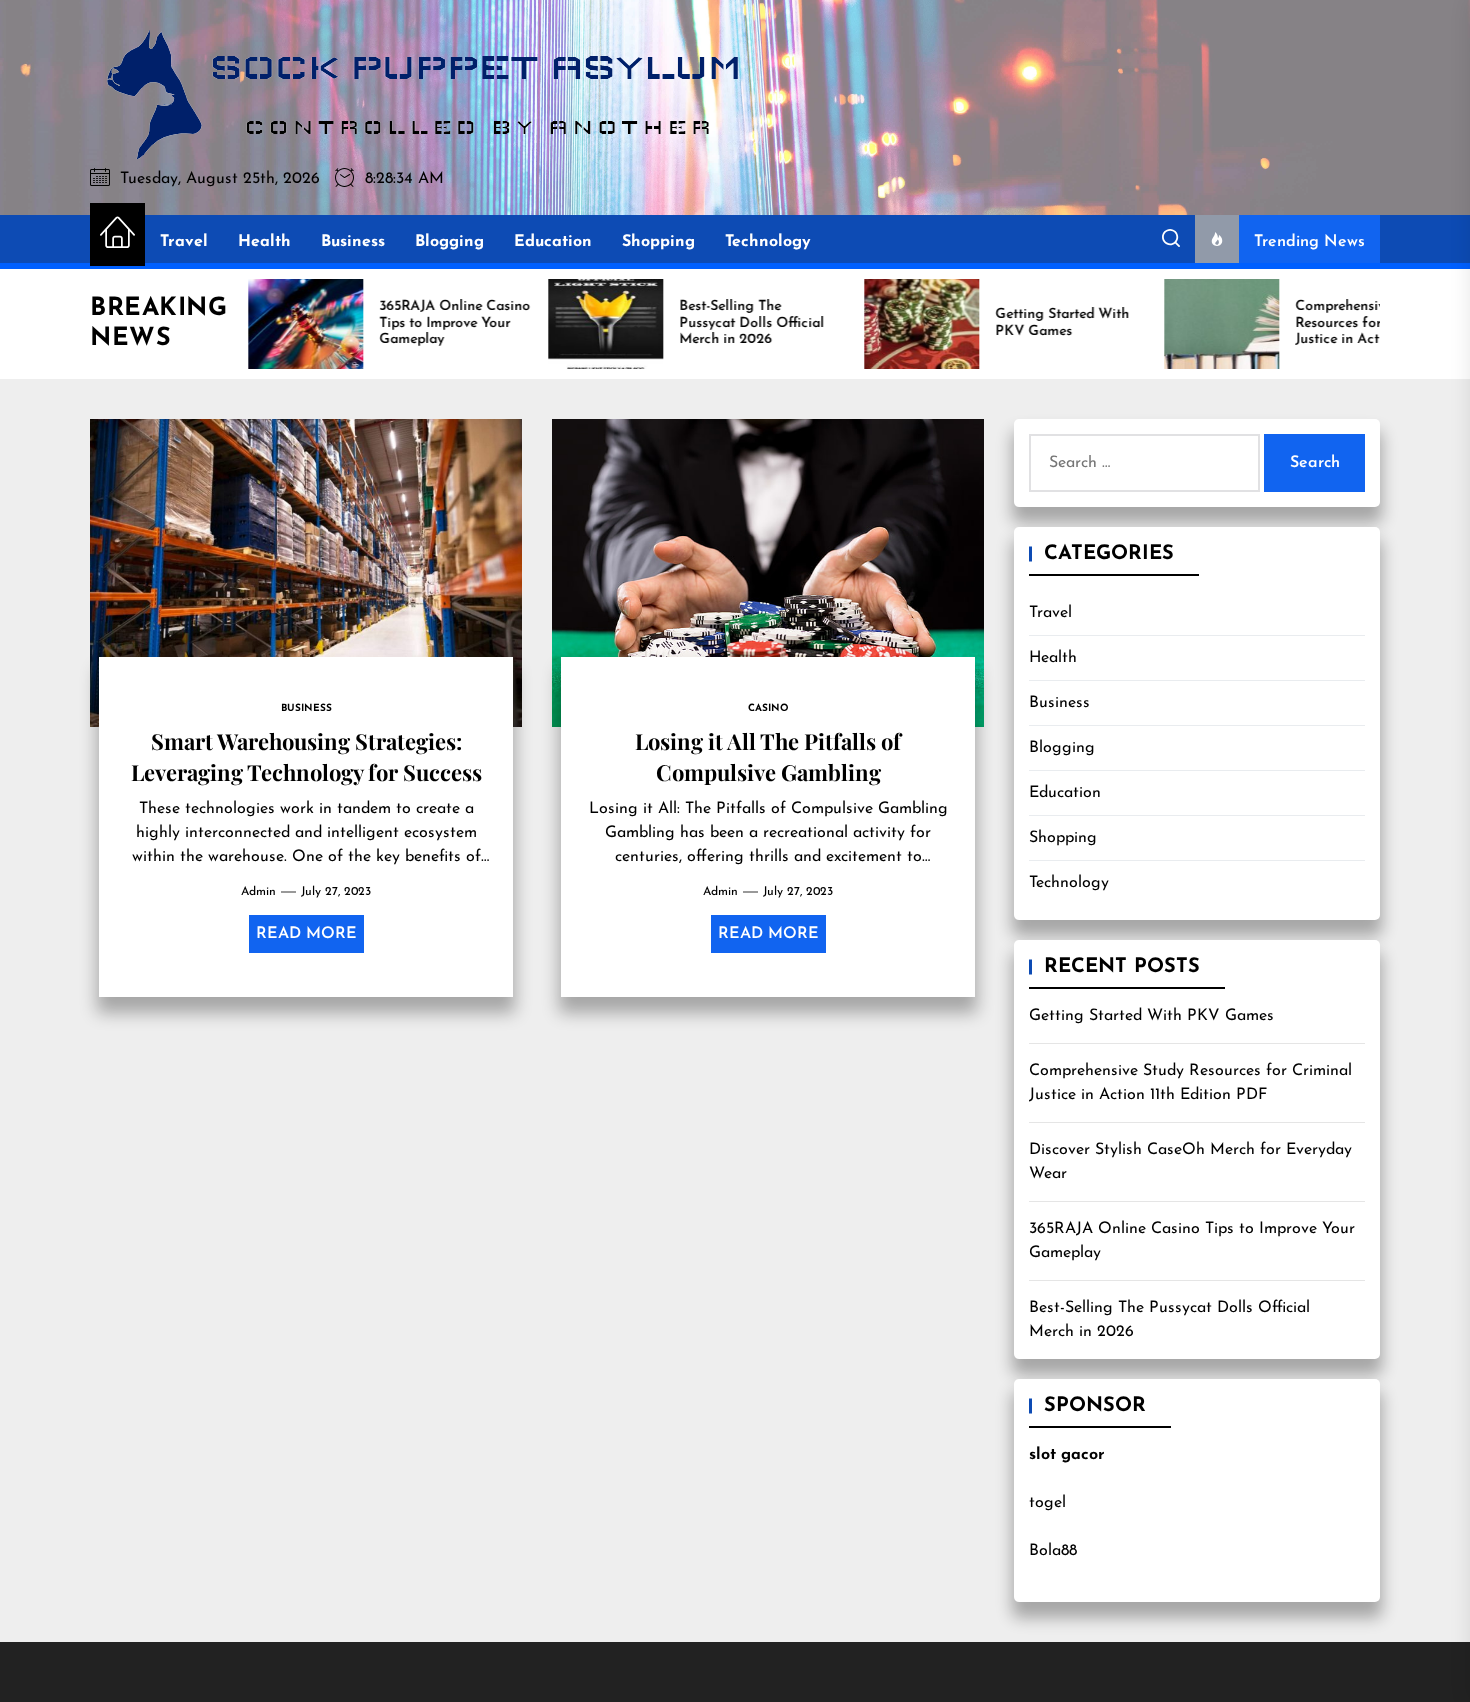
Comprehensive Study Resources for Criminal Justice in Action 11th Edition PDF (1190, 1083)
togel (1047, 1503)
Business (353, 242)
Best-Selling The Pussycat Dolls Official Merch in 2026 (1169, 1320)
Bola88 (1053, 1551)
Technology (768, 242)
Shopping (658, 242)
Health (264, 242)
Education (553, 242)
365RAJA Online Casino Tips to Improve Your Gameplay (1192, 1241)
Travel (184, 242)
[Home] (117, 234)
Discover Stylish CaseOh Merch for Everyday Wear (1190, 1162)
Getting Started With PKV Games (1151, 1016)
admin (258, 892)
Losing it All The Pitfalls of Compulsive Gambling (768, 756)
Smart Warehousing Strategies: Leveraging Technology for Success (306, 756)
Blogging (449, 242)
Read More (306, 934)
